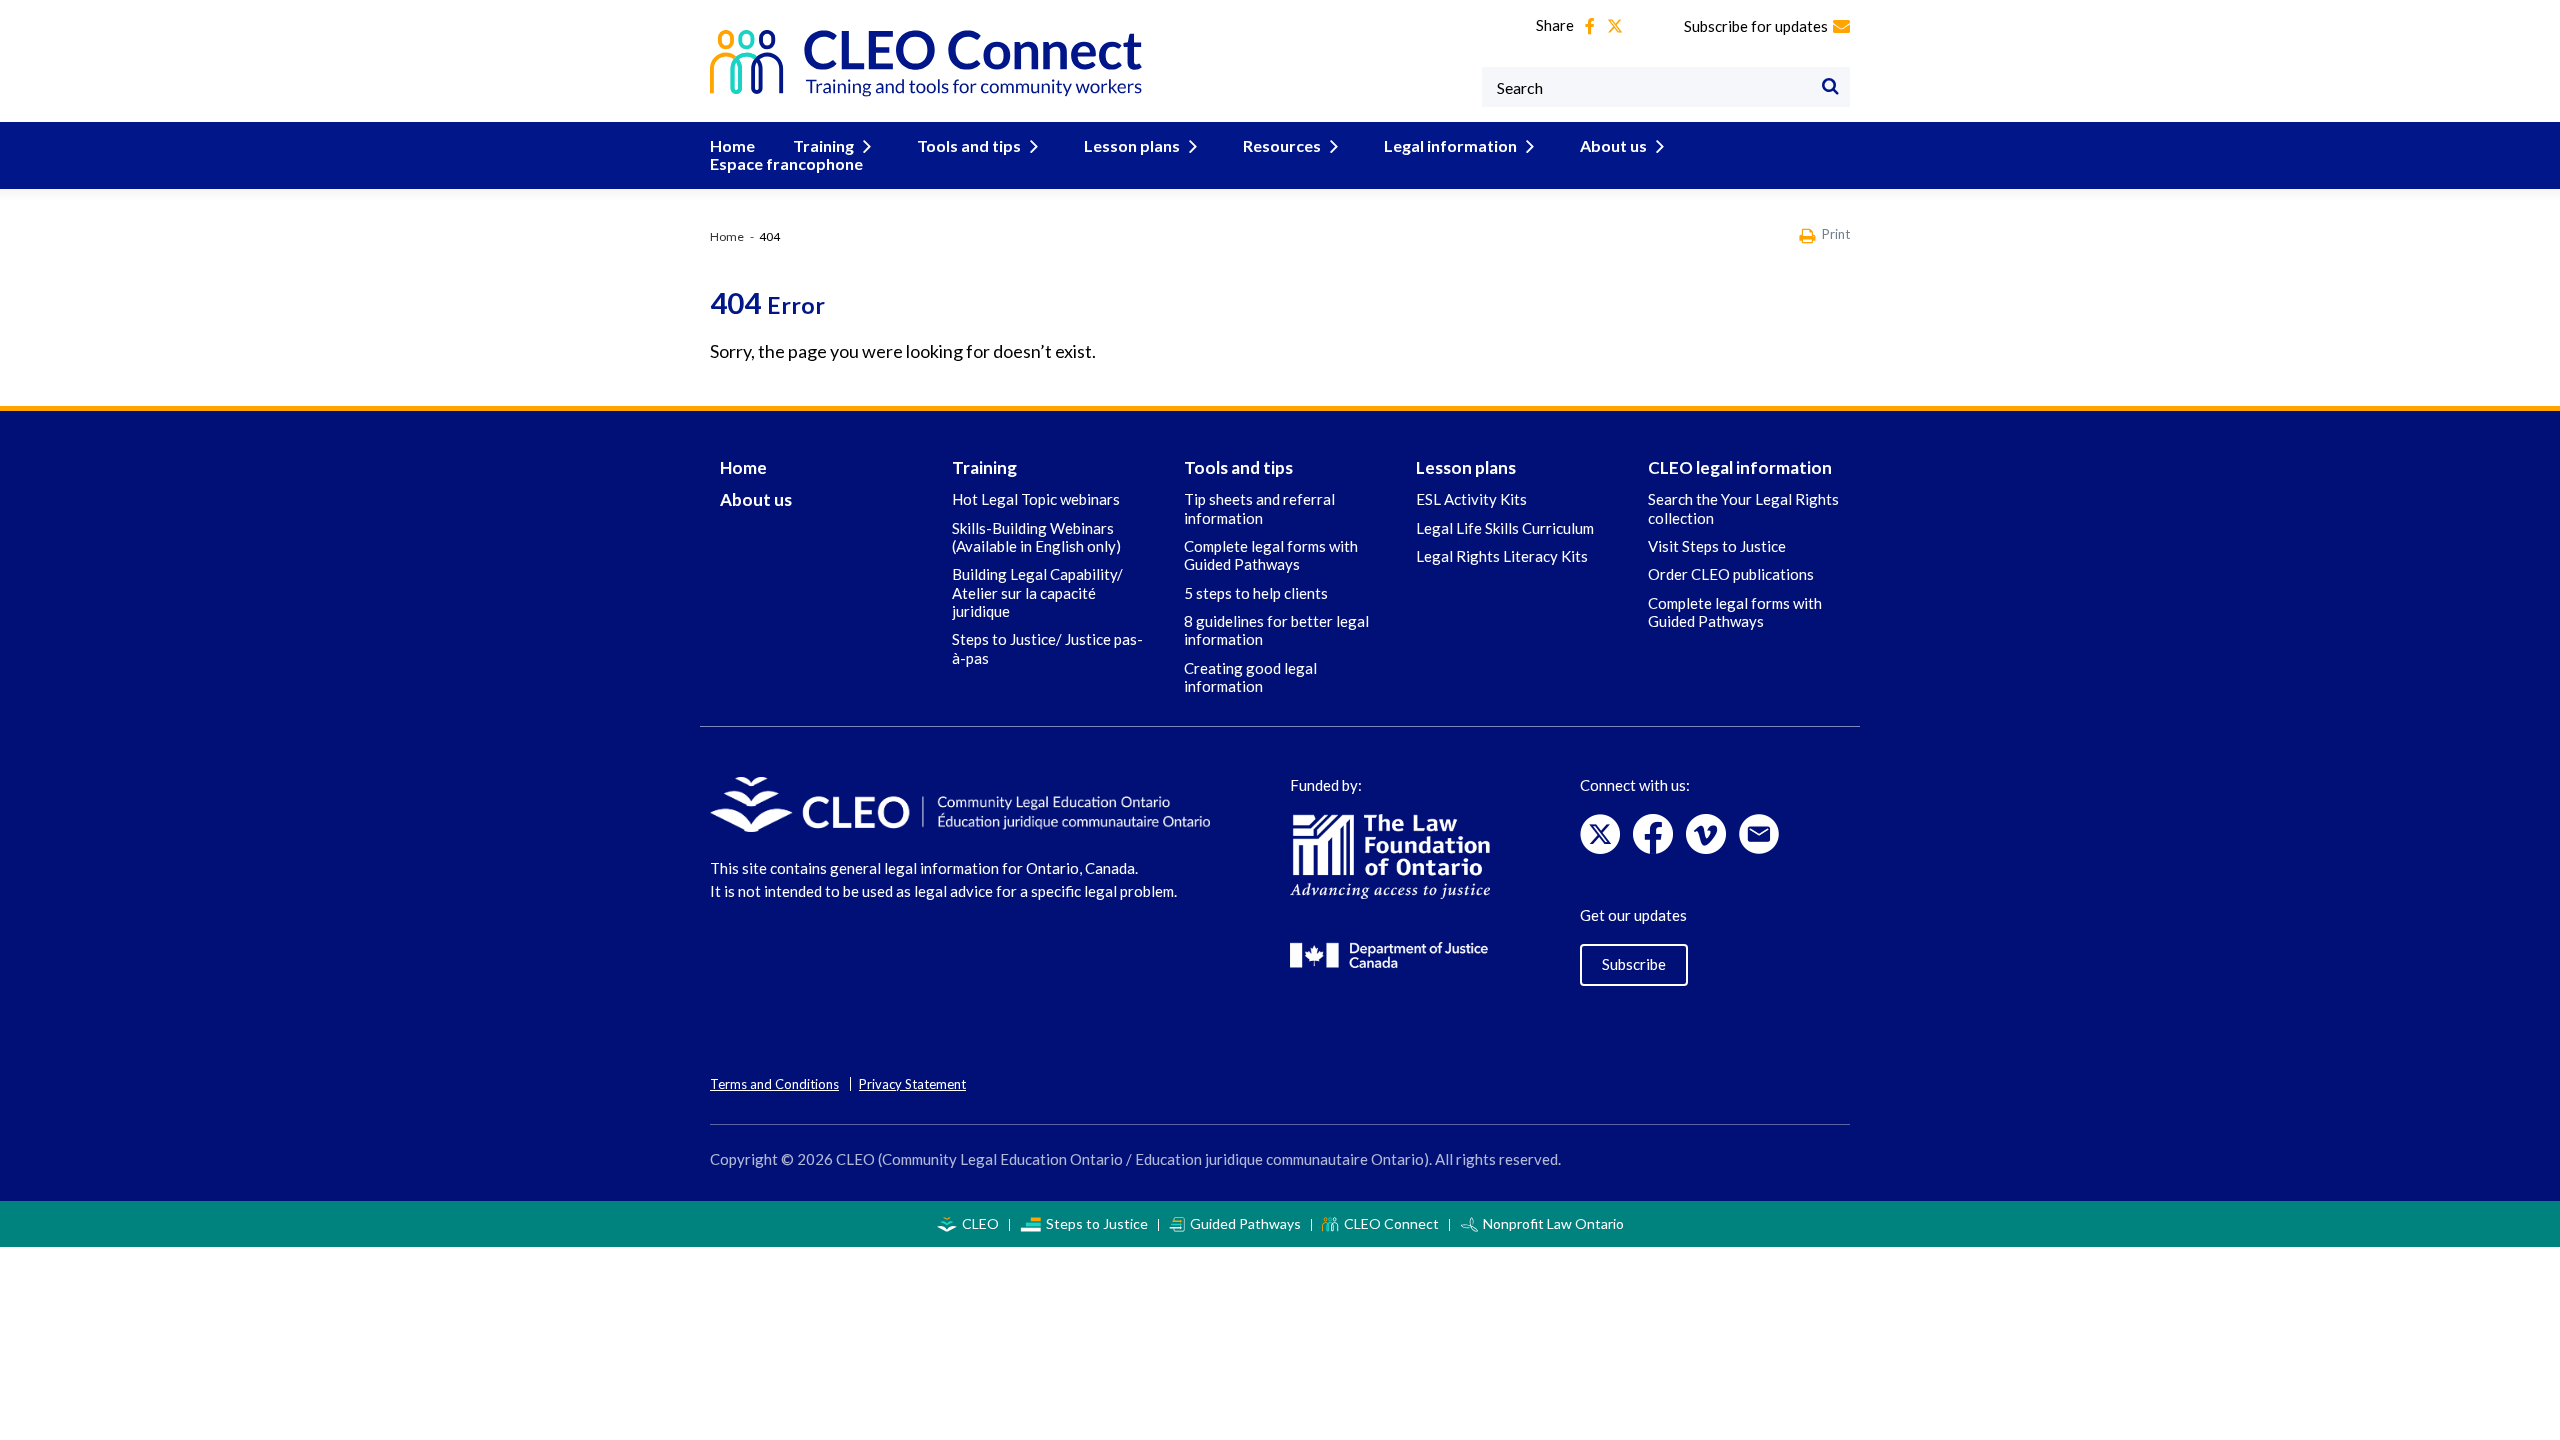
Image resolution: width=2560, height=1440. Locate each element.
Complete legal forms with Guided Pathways (1271, 555)
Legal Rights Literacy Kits (1502, 556)
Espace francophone (786, 163)
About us (1613, 145)
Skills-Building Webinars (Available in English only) (1036, 537)
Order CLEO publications (1731, 574)
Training (823, 145)
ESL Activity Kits (1471, 499)
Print (1836, 234)
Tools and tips (969, 145)
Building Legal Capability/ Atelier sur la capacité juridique (1037, 592)
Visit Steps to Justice (1717, 546)
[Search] (1830, 87)
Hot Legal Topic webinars (1036, 499)
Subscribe (1634, 964)
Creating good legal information (1250, 677)
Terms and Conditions (774, 1084)
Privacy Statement (912, 1084)
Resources (1282, 145)
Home (732, 145)
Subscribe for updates (1756, 26)
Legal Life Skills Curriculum (1505, 528)
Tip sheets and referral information (1259, 508)
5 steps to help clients (1256, 593)
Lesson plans (1132, 145)
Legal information (1450, 145)
